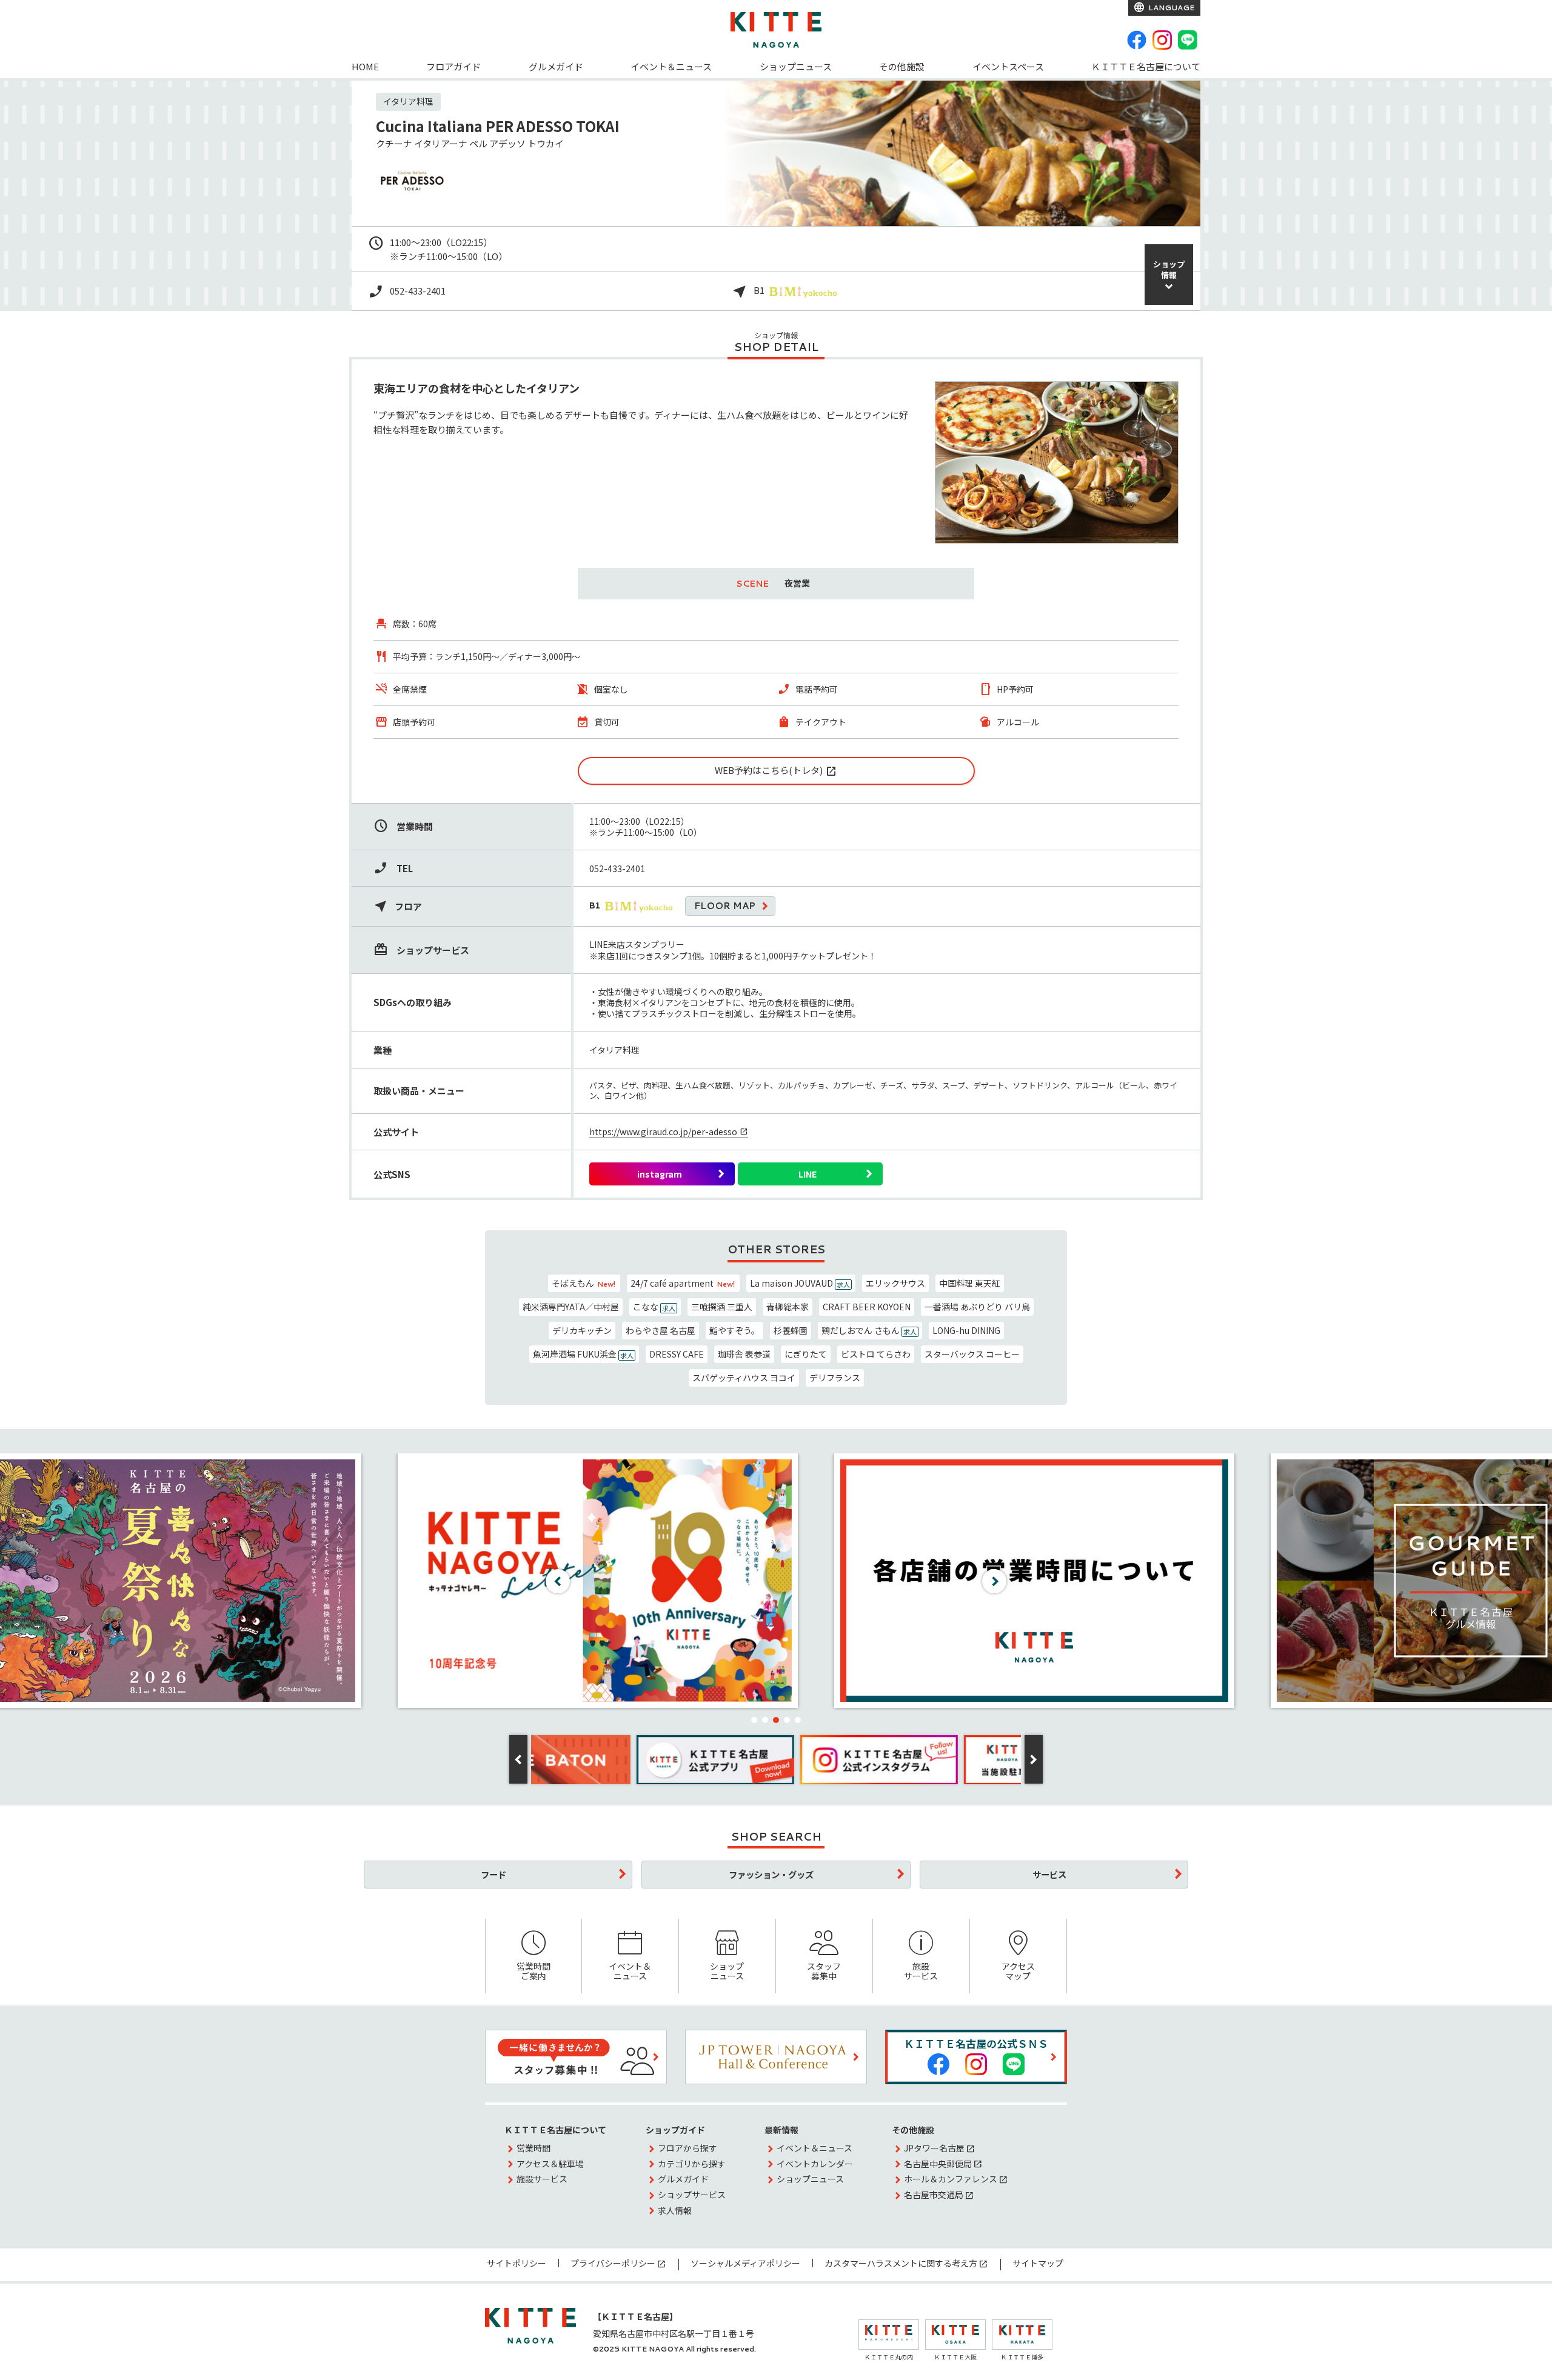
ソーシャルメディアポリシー (745, 2263)
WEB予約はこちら (752, 770)
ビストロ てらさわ (876, 1354)
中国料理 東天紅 (970, 1283)
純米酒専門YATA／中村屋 (571, 1307)
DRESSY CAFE (677, 1354)
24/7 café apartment (683, 1283)
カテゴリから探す (692, 2164)
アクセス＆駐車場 (550, 2164)
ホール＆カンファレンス (951, 2179)
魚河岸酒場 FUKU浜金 (583, 1354)
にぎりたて (806, 1354)
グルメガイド (556, 66)
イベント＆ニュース (671, 66)
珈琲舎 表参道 (744, 1354)
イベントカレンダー (815, 2164)
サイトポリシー (517, 2263)
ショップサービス (692, 2195)
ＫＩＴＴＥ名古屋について (1146, 66)
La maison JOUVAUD (800, 1283)
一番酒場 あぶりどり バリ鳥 (977, 1307)
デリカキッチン (582, 1330)
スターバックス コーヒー (972, 1354)
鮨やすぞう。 (734, 1330)
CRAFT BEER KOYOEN (867, 1307)
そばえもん (584, 1283)
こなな (654, 1307)
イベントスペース (1008, 66)
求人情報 (675, 2210)
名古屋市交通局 (934, 2195)
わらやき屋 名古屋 (661, 1330)
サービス (1049, 1874)
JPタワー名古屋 (934, 2148)
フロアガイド (453, 66)
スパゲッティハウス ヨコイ (744, 1378)
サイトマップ (1038, 2263)
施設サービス (921, 1971)
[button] (754, 1720)
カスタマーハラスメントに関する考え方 (901, 2263)
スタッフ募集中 (824, 1971)
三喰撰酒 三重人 (722, 1307)
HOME (365, 66)
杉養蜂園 (791, 1330)
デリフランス (835, 1378)
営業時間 (533, 2148)
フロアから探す (687, 2148)
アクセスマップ (1018, 1971)
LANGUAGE (1170, 8)
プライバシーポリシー (613, 2263)
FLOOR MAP (725, 906)
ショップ (1169, 269)
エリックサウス (895, 1283)
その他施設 (902, 66)
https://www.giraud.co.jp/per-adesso (663, 1132)
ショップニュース (796, 66)
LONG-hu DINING (966, 1330)
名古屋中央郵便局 (938, 2164)
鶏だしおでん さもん (869, 1330)
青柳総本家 (788, 1307)
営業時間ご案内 (533, 1971)
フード (493, 1874)
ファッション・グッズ (771, 1874)
